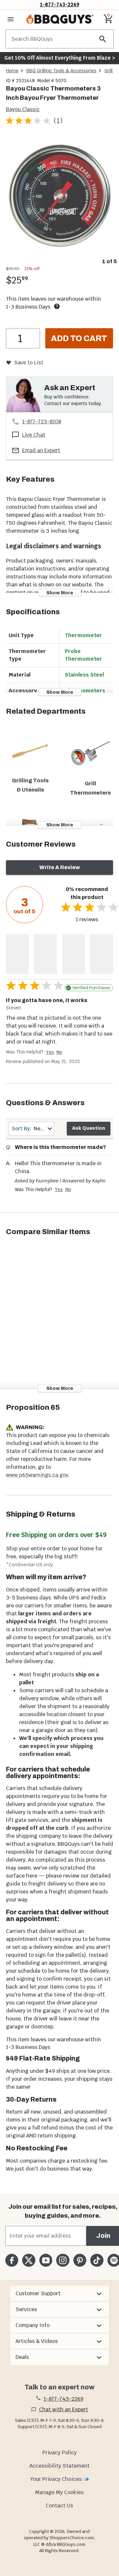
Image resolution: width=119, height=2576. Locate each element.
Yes (50, 1052)
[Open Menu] (11, 19)
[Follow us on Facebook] (12, 2260)
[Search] (103, 39)
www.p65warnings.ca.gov (37, 1475)
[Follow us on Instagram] (63, 2260)
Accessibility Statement (59, 2466)
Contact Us (59, 2506)
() (58, 120)
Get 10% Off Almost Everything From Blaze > (60, 58)
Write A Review (60, 867)
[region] (59, 201)
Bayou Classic (23, 109)
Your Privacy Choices (56, 2479)
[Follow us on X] (29, 2260)
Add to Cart (79, 338)
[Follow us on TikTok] (97, 2260)
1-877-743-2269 (60, 4)
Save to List (29, 362)
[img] (59, 196)
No (59, 1052)
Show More (60, 593)
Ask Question (89, 1128)
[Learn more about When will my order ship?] (57, 306)
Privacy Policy (59, 2453)
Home (12, 71)
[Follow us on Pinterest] (80, 2260)
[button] (59, 2294)
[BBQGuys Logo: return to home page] (60, 19)
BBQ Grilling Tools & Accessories (61, 71)
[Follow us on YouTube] (46, 2260)
